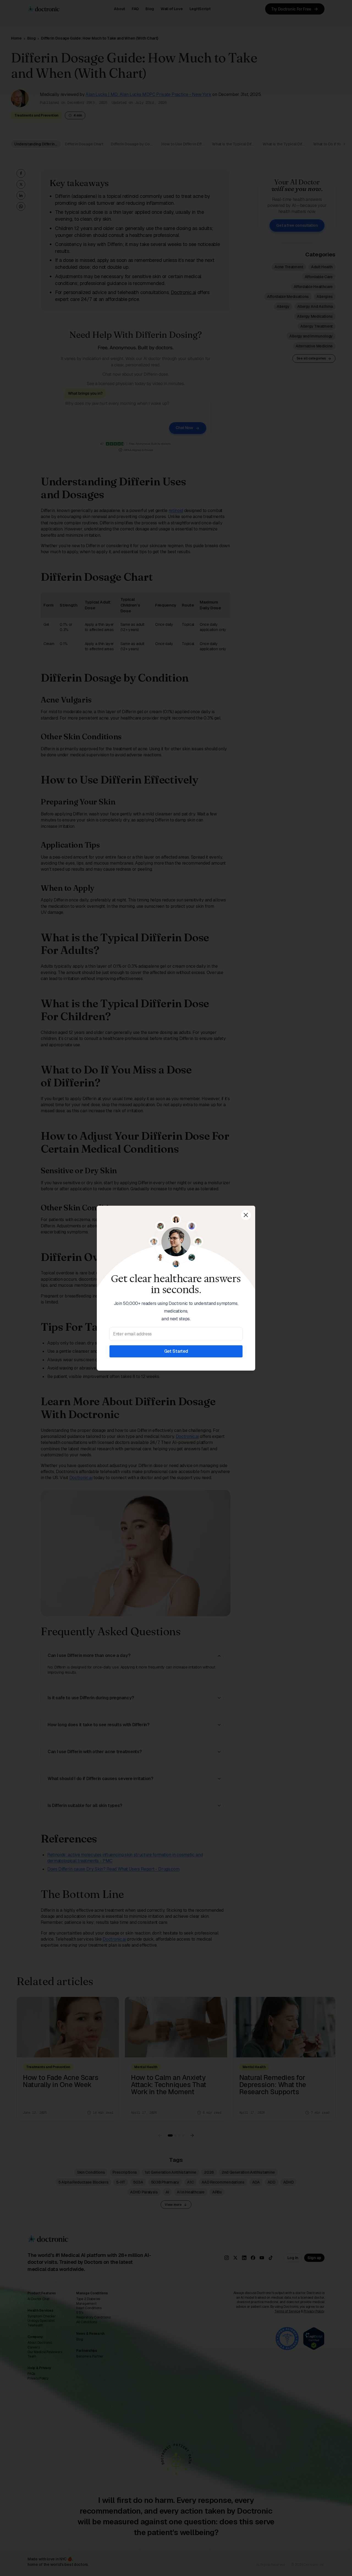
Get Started (176, 1351)
